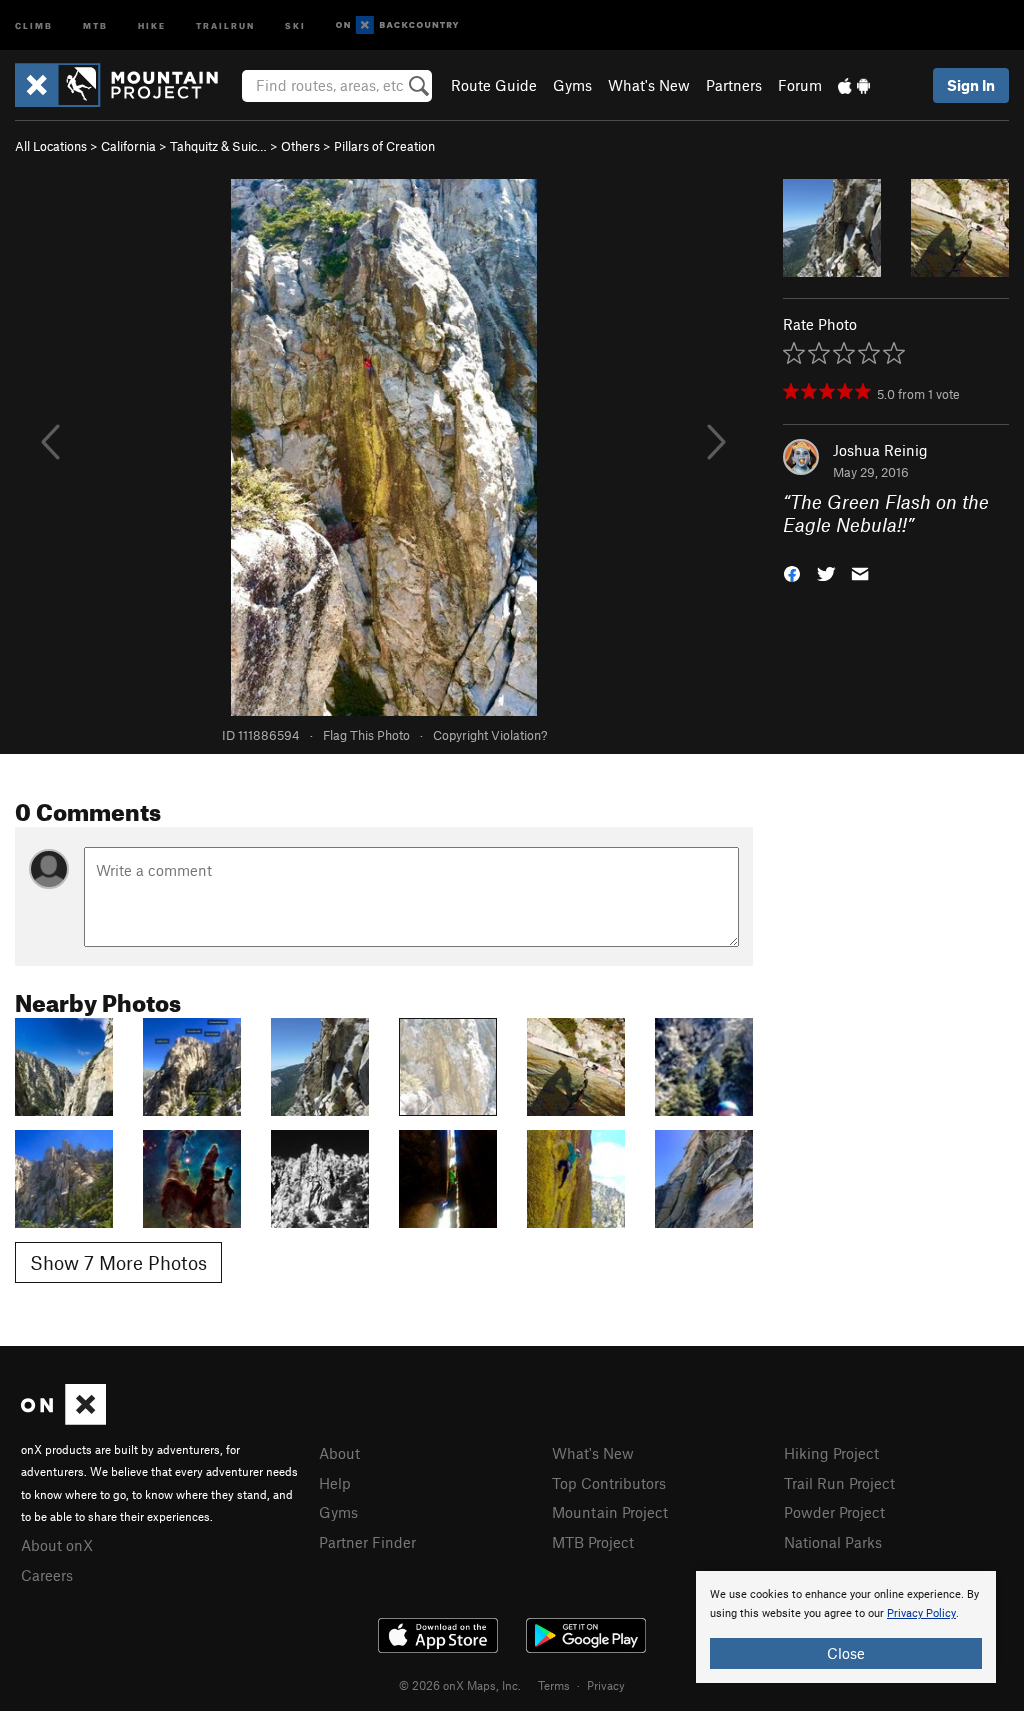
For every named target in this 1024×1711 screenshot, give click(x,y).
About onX (57, 1545)
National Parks (833, 1542)
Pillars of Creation (384, 146)
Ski (295, 24)
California (128, 146)
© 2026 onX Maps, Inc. (460, 1685)
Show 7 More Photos (118, 1262)
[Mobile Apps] (854, 85)
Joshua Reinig (880, 450)
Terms (554, 1685)
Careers (47, 1575)
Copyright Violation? (490, 735)
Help (335, 1483)
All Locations (51, 146)
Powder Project (834, 1512)
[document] (846, 1627)
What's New (649, 85)
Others (300, 146)
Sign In (971, 85)
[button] (792, 571)
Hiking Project (831, 1453)
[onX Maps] (63, 1419)
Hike (152, 24)
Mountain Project (610, 1512)
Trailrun (225, 24)
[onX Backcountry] (397, 25)
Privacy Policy (921, 1613)
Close (846, 1653)
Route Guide (494, 85)
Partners (734, 85)
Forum (800, 85)
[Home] (126, 85)
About (339, 1453)
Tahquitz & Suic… (218, 146)
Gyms (572, 85)
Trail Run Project (839, 1483)
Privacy (606, 1685)
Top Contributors (609, 1483)
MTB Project (593, 1542)
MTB (95, 24)
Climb (34, 24)
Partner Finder (367, 1542)
